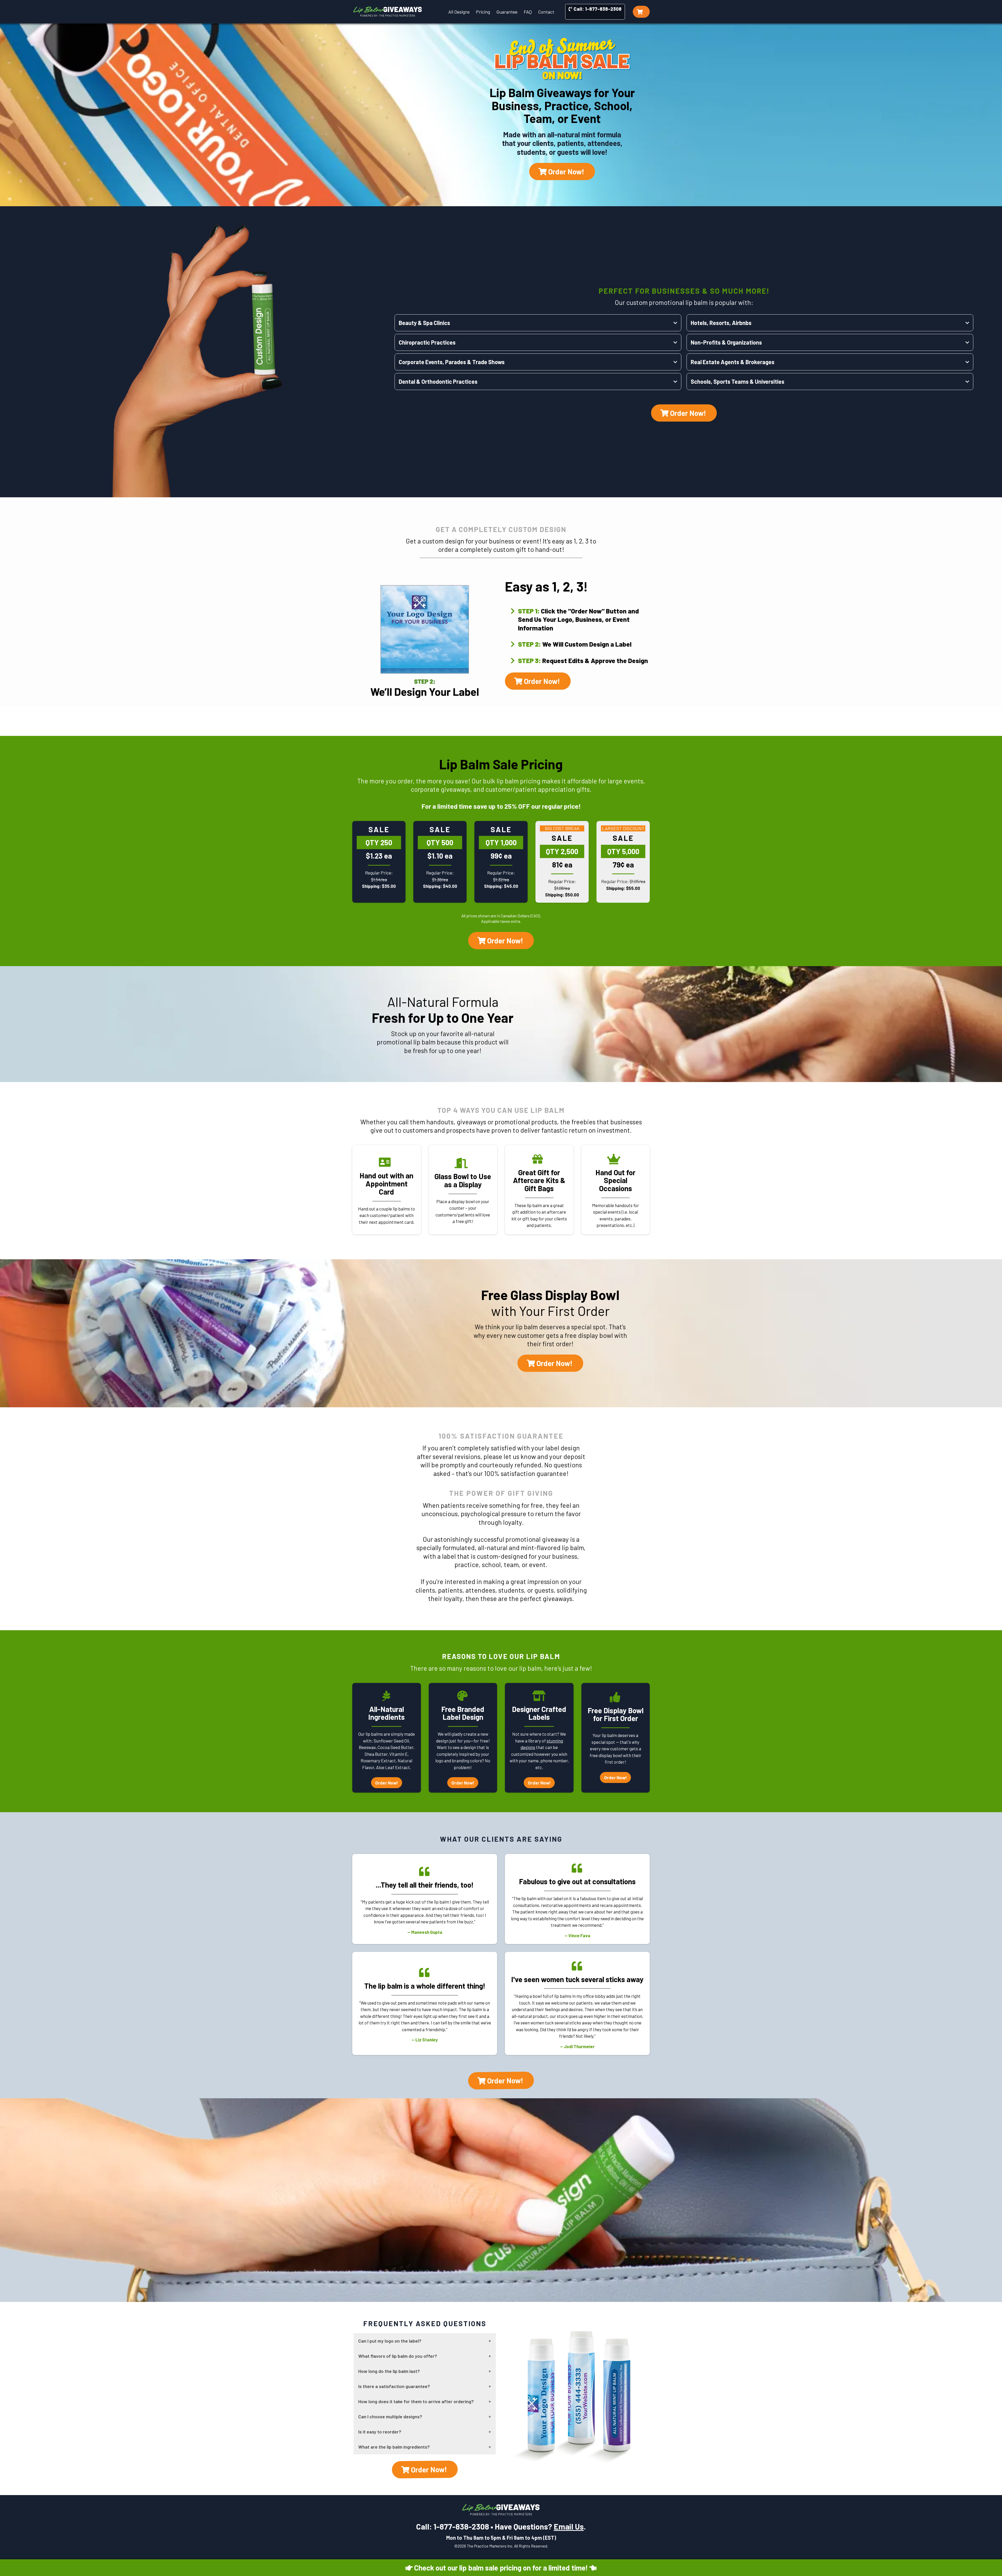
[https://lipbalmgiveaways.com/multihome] (388, 12)
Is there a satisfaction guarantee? (394, 2386)
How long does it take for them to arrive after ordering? (416, 2401)
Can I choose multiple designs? (390, 2417)
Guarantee (507, 12)
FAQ (528, 12)
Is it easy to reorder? (380, 2432)
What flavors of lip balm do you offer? (398, 2356)
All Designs (459, 12)
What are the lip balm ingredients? (394, 2447)
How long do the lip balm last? (389, 2371)
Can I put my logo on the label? (390, 2341)
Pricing (483, 12)
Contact (546, 12)
